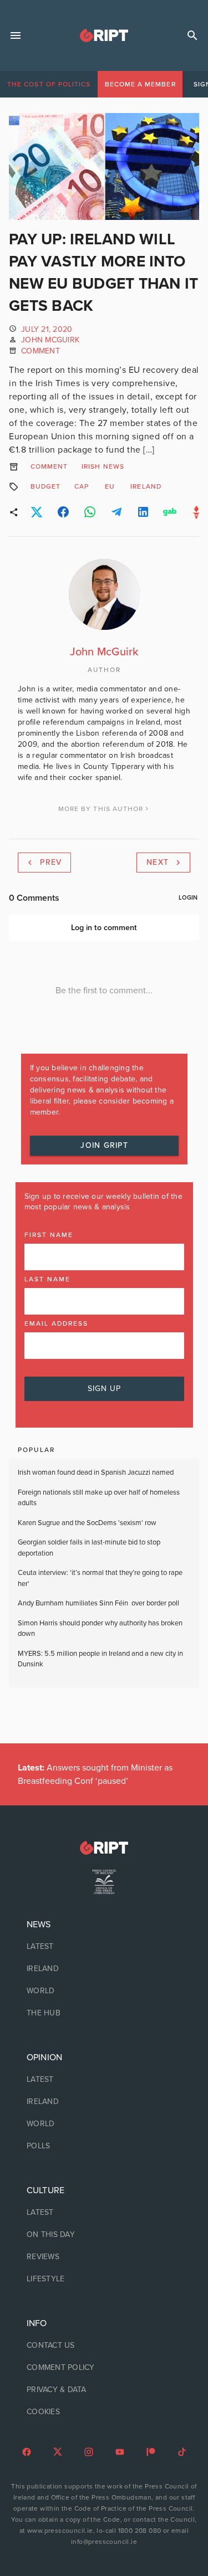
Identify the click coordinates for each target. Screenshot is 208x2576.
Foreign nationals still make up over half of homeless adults (99, 1498)
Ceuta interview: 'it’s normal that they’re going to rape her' (100, 1578)
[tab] (49, 84)
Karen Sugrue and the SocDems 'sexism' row (87, 1523)
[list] (104, 1969)
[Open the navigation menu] (16, 35)
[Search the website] (192, 35)
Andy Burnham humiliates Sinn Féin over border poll (98, 1603)
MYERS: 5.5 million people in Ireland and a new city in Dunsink (100, 1659)
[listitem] (104, 1947)
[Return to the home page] (104, 1848)
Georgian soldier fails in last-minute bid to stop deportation (89, 1548)
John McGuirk (50, 340)
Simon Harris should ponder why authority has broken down (100, 1629)
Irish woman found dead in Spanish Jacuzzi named (96, 1472)
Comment (40, 351)
